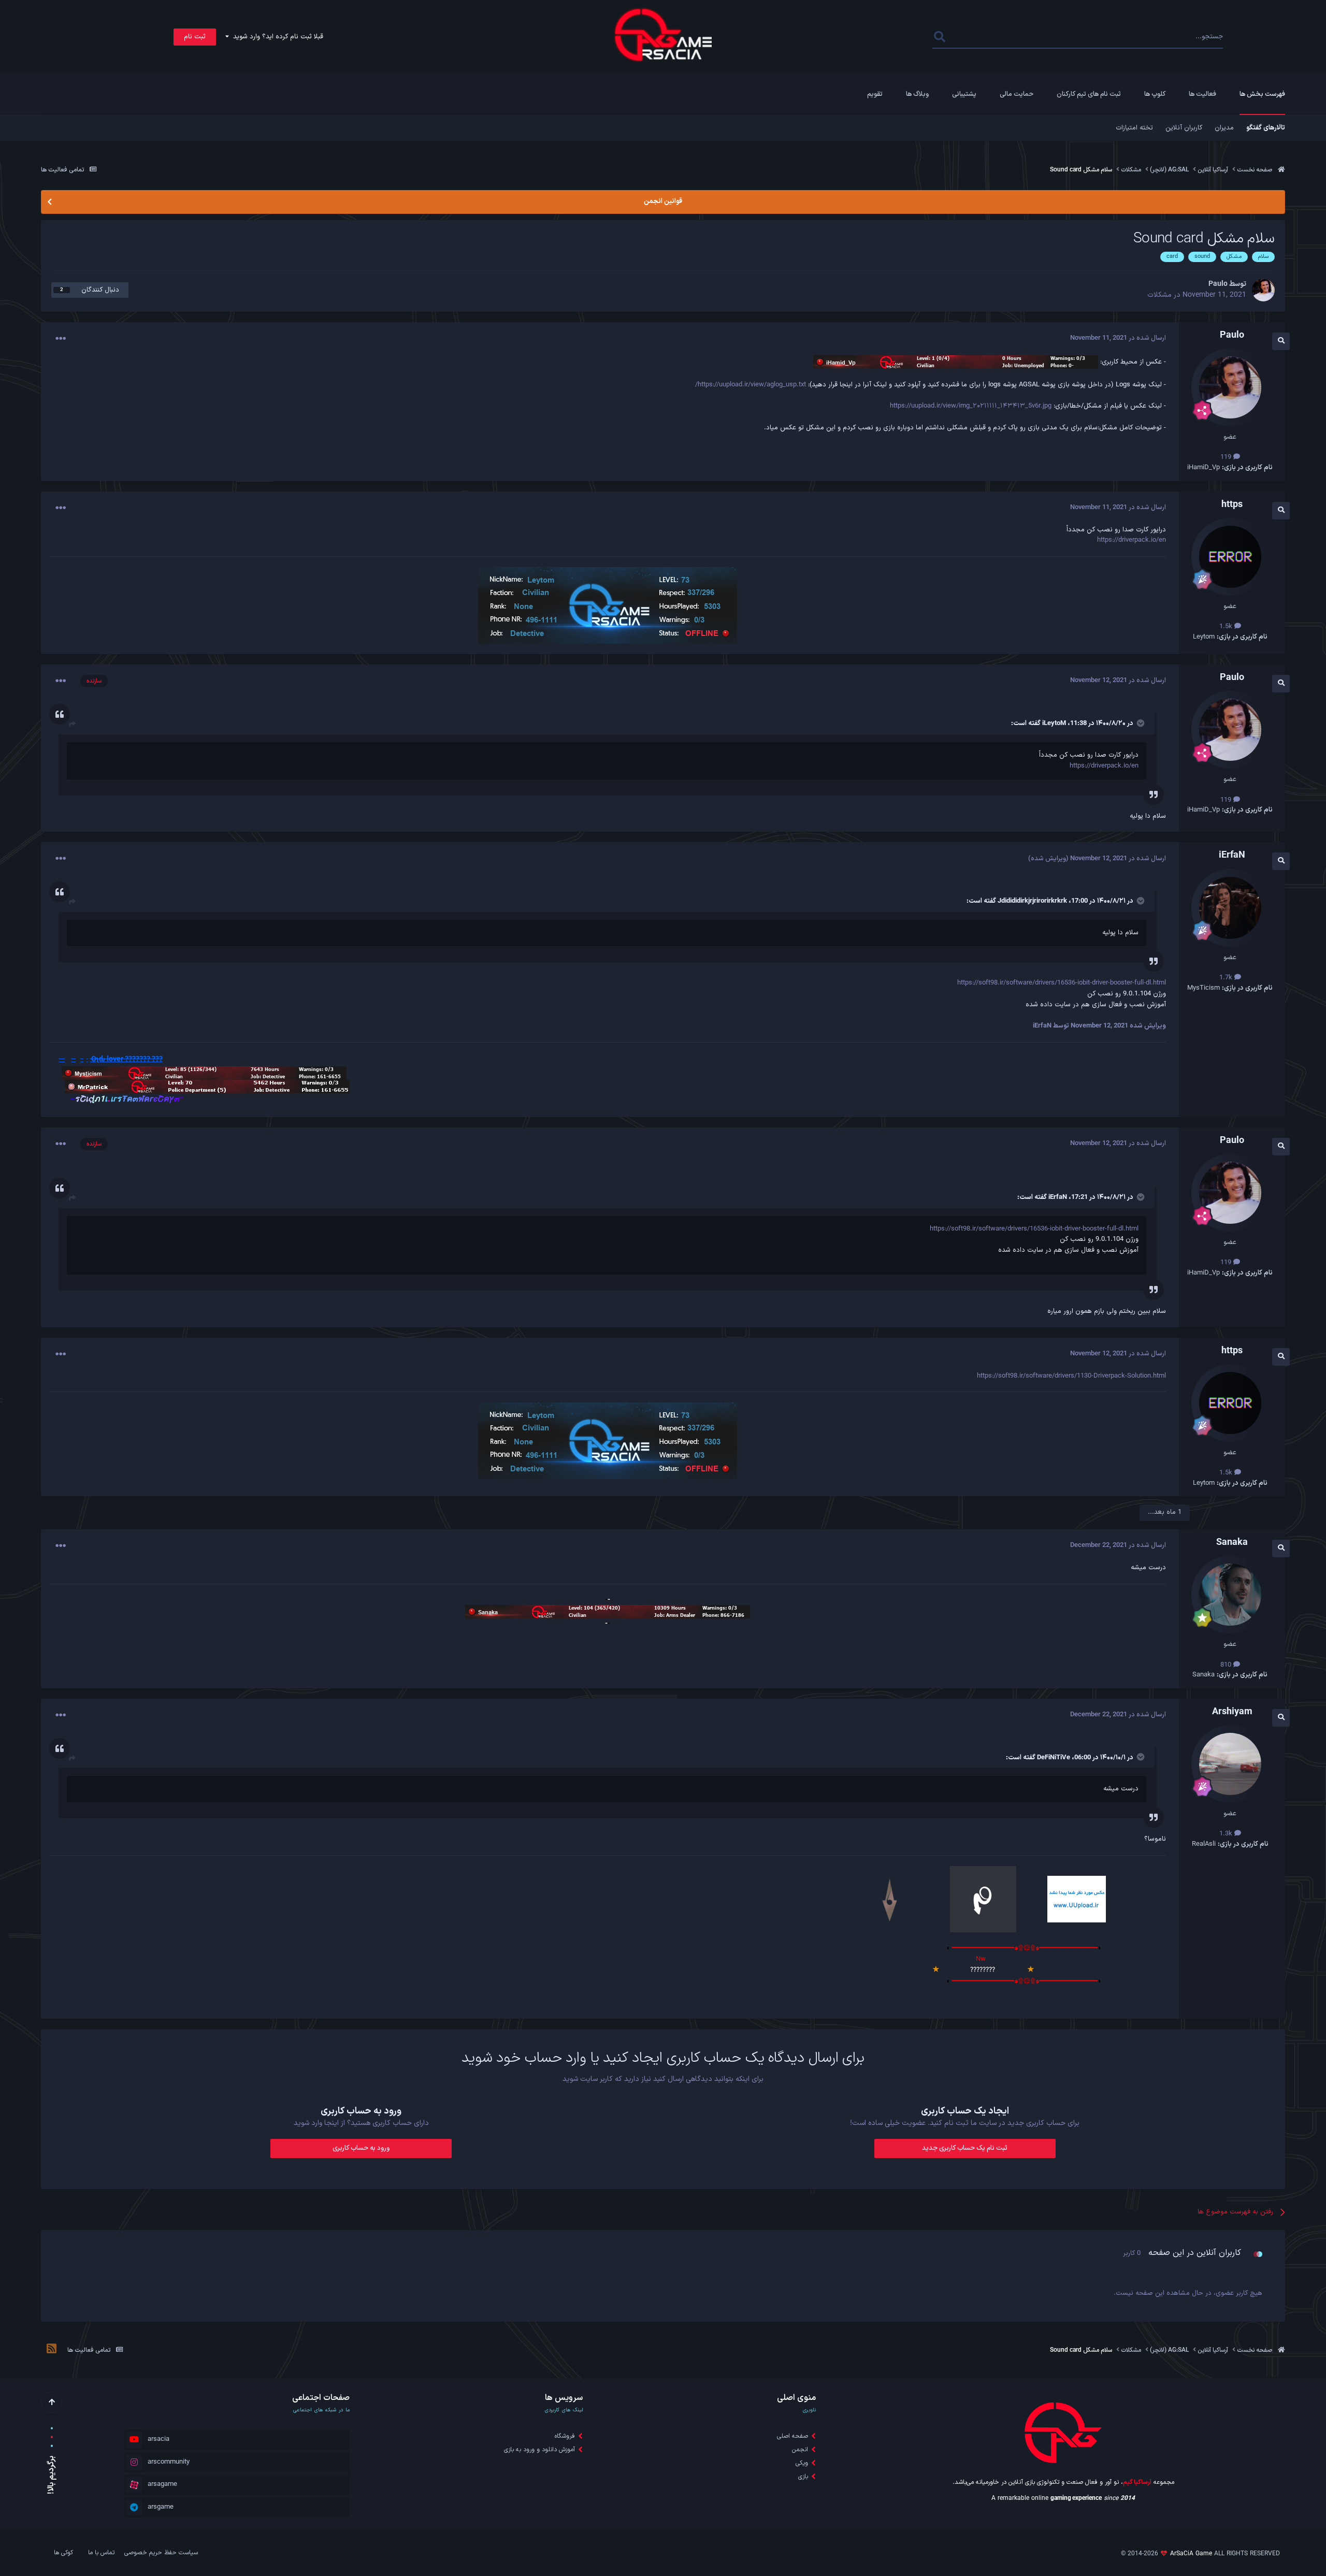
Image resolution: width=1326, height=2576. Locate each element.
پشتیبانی (964, 94)
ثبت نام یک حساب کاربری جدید (965, 2148)
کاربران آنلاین (1184, 128)
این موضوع (975, 37)
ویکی (802, 2463)
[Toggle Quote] (1140, 723)
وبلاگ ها (917, 94)
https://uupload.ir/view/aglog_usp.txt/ (751, 385)
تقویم (875, 94)
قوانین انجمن (663, 201)
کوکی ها (63, 2553)
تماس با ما (101, 2553)
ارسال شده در (1118, 338)
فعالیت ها (1202, 94)
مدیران (1224, 128)
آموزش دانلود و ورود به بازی (539, 2450)
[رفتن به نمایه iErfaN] (1230, 908)
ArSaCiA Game (1191, 2554)
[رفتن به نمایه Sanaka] (1230, 1595)
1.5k (1227, 627)
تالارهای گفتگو (1266, 128)
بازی (803, 2477)
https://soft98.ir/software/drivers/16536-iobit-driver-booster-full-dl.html (1062, 983)
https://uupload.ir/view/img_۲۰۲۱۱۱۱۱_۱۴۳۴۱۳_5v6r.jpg (971, 406)
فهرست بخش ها (1262, 94)
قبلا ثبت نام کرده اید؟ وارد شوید (276, 37)
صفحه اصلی (792, 2436)
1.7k (1227, 978)
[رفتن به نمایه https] (1230, 557)
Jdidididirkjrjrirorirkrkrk (1032, 901)
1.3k (1227, 1834)
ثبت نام (195, 37)
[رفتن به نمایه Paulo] (1263, 290)
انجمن (800, 2450)
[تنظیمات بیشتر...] (61, 339)
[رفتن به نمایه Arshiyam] (1230, 1764)
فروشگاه (565, 2436)
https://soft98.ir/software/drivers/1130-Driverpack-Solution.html (1071, 1376)
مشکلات (1159, 295)
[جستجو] (939, 37)
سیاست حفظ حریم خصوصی (161, 2553)
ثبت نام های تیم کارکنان (1089, 94)
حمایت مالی (1017, 94)
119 (1227, 457)
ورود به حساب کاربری (361, 2148)
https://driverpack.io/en (1132, 540)
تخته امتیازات (1134, 128)
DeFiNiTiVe (1054, 1758)
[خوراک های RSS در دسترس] (52, 2350)
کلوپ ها (1155, 94)
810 (1227, 1665)
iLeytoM (1054, 723)
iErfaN (1058, 1197)
